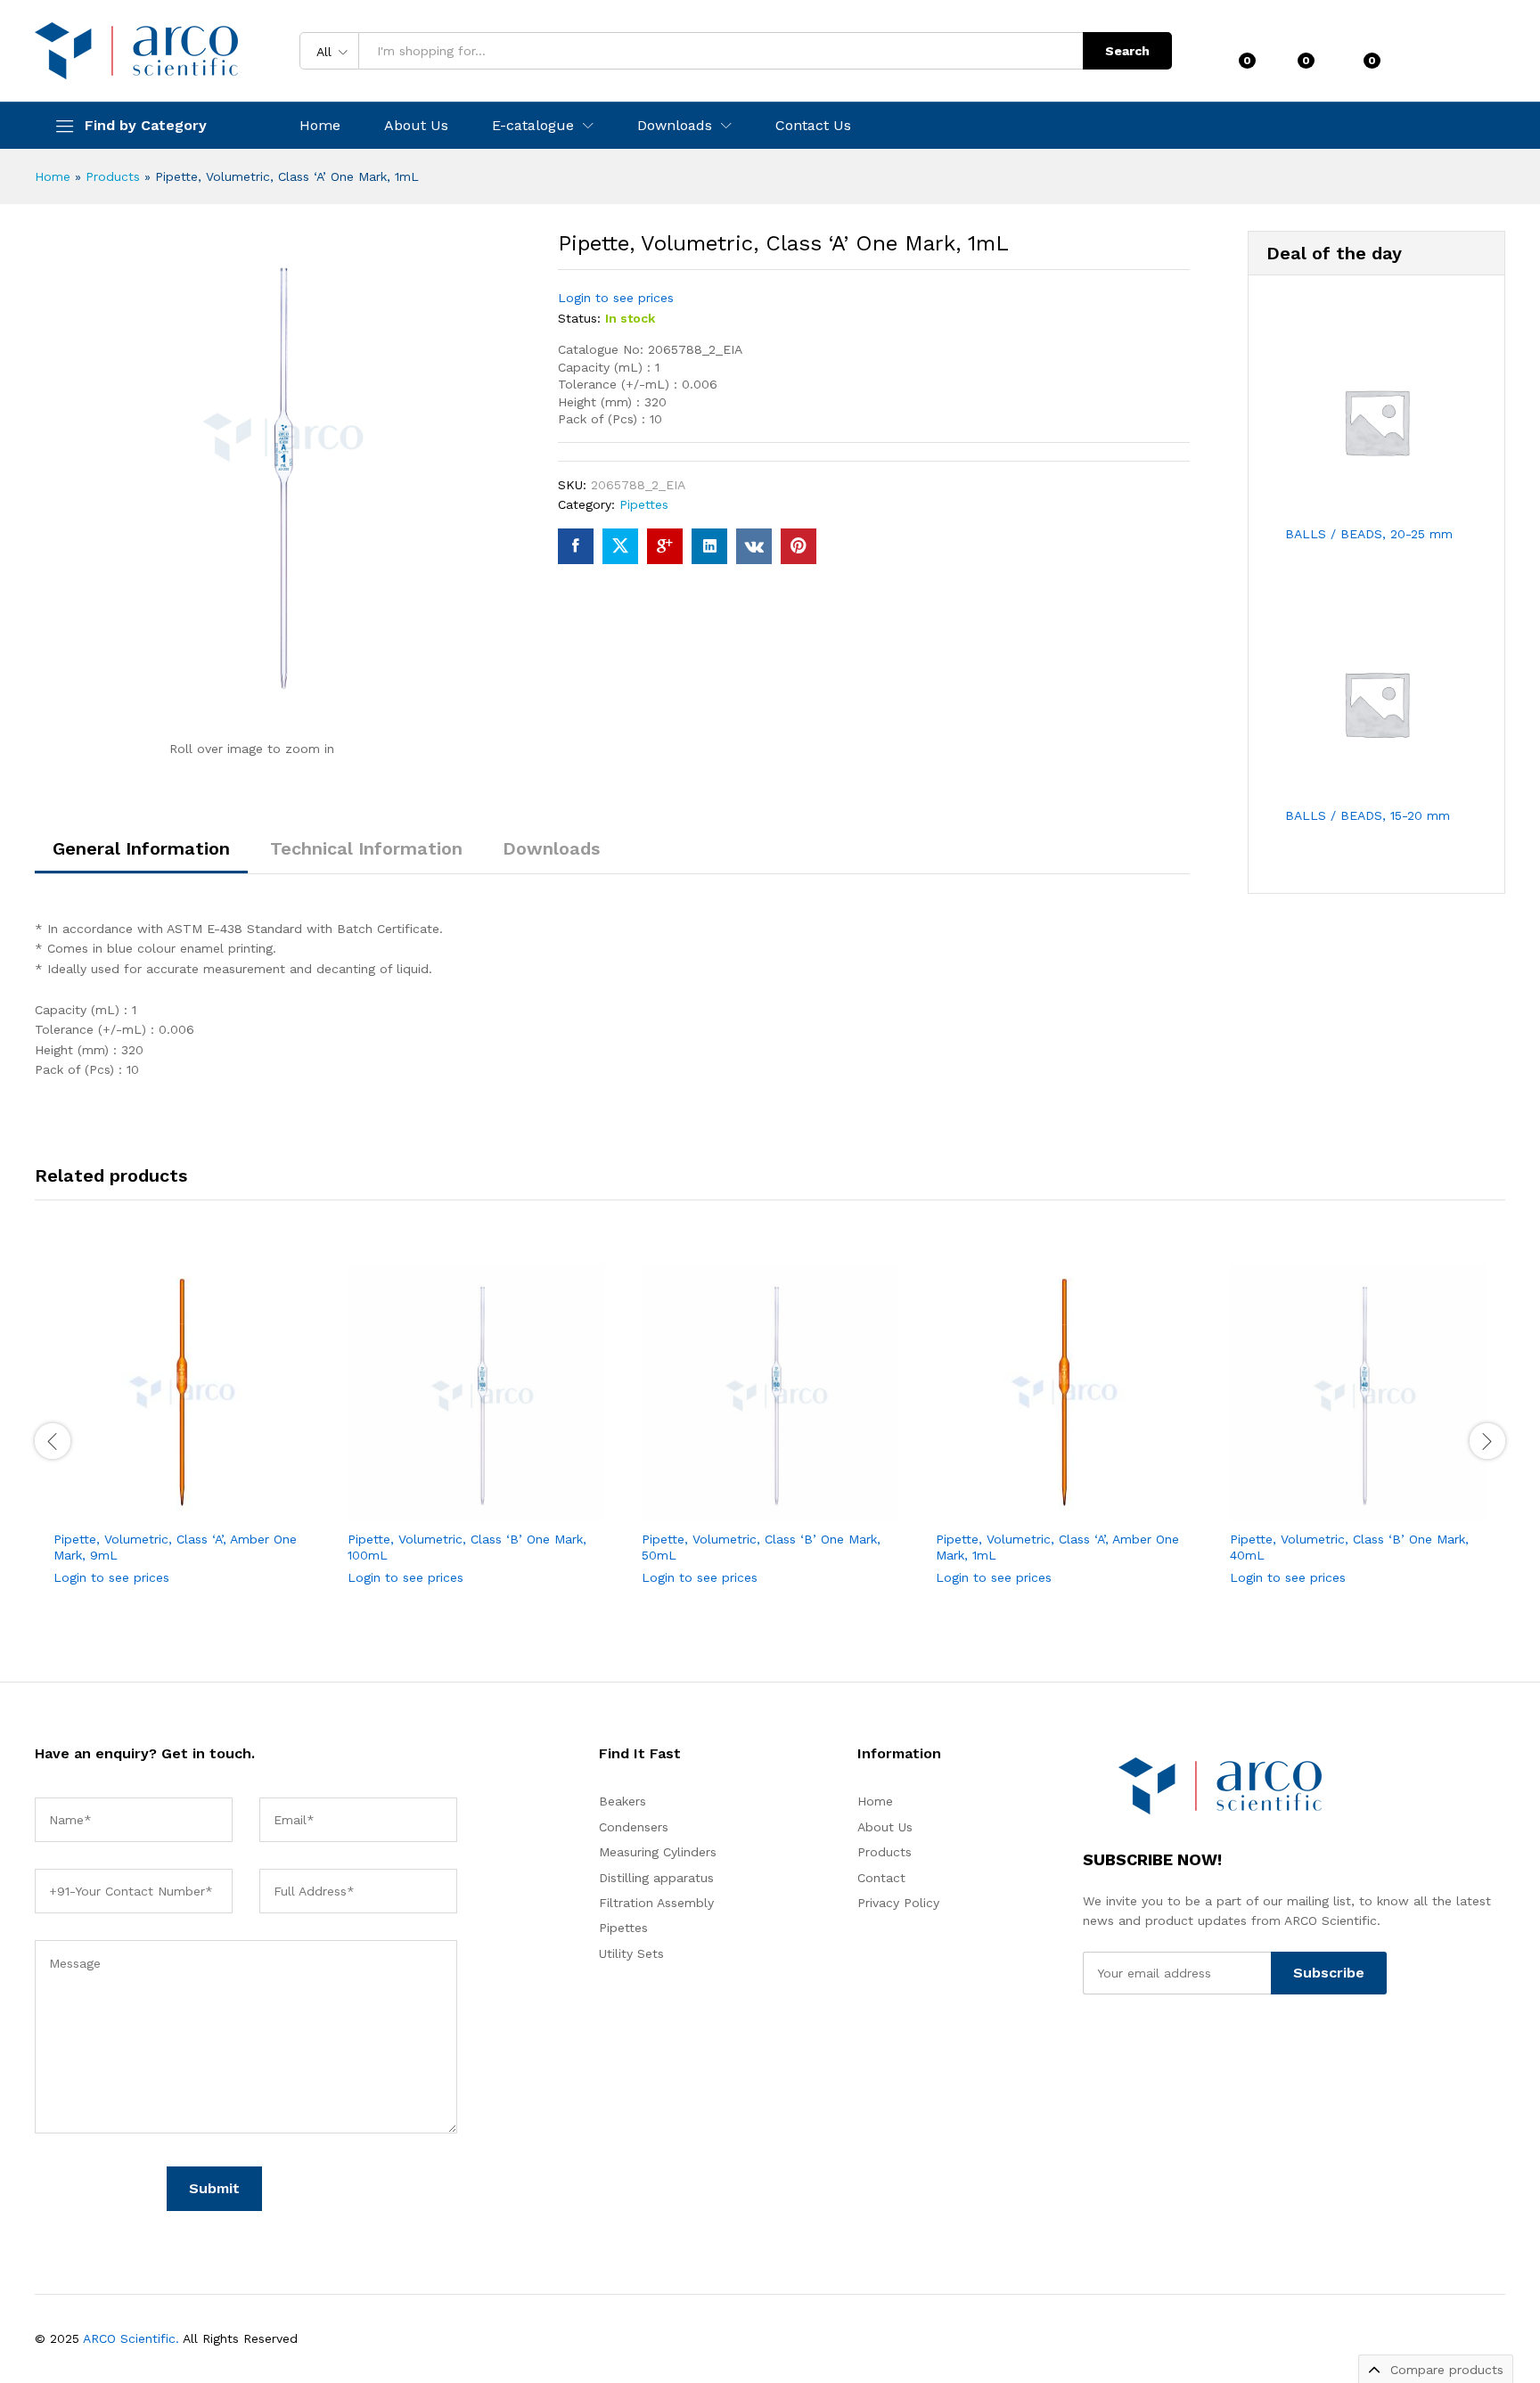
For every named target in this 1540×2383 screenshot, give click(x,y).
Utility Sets (631, 1953)
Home (320, 126)
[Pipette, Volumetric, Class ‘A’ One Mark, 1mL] (576, 546)
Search (1127, 51)
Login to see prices (616, 298)
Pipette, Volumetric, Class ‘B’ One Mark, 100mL (467, 1547)
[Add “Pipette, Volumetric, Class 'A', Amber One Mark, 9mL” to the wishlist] (198, 1501)
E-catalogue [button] (533, 126)
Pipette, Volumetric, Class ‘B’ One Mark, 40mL (1349, 1547)
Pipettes (644, 504)
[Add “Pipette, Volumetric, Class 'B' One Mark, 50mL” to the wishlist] (786, 1501)
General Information (141, 848)
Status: (579, 318)
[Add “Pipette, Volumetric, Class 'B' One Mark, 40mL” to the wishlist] (1374, 1501)
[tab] (141, 856)
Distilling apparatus (656, 1878)
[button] (239, 1501)
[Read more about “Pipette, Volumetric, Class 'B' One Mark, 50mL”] (704, 1501)
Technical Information (366, 848)
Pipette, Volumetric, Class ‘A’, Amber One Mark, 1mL (1057, 1547)
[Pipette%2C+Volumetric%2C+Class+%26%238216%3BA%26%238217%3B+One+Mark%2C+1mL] (620, 546)
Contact (881, 1878)
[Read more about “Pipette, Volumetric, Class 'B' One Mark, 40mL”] (1292, 1501)
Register (1478, 58)
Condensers (634, 1827)
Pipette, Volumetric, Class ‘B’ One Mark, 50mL (761, 1547)
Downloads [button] (675, 126)
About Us (416, 126)
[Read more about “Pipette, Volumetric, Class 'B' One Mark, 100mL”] (410, 1501)
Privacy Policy (898, 1903)
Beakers (623, 1801)
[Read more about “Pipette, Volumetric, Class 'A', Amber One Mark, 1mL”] (998, 1501)
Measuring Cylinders (658, 1852)
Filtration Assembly (656, 1903)
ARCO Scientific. (131, 2338)
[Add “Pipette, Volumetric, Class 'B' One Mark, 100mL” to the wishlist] (492, 1501)
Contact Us (813, 126)
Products (113, 176)
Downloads (551, 848)
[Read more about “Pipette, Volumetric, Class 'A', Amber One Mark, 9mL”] (116, 1501)
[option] (182, 1439)
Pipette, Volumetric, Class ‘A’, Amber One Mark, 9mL (175, 1547)
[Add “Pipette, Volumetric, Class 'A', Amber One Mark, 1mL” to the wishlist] (1080, 1501)
